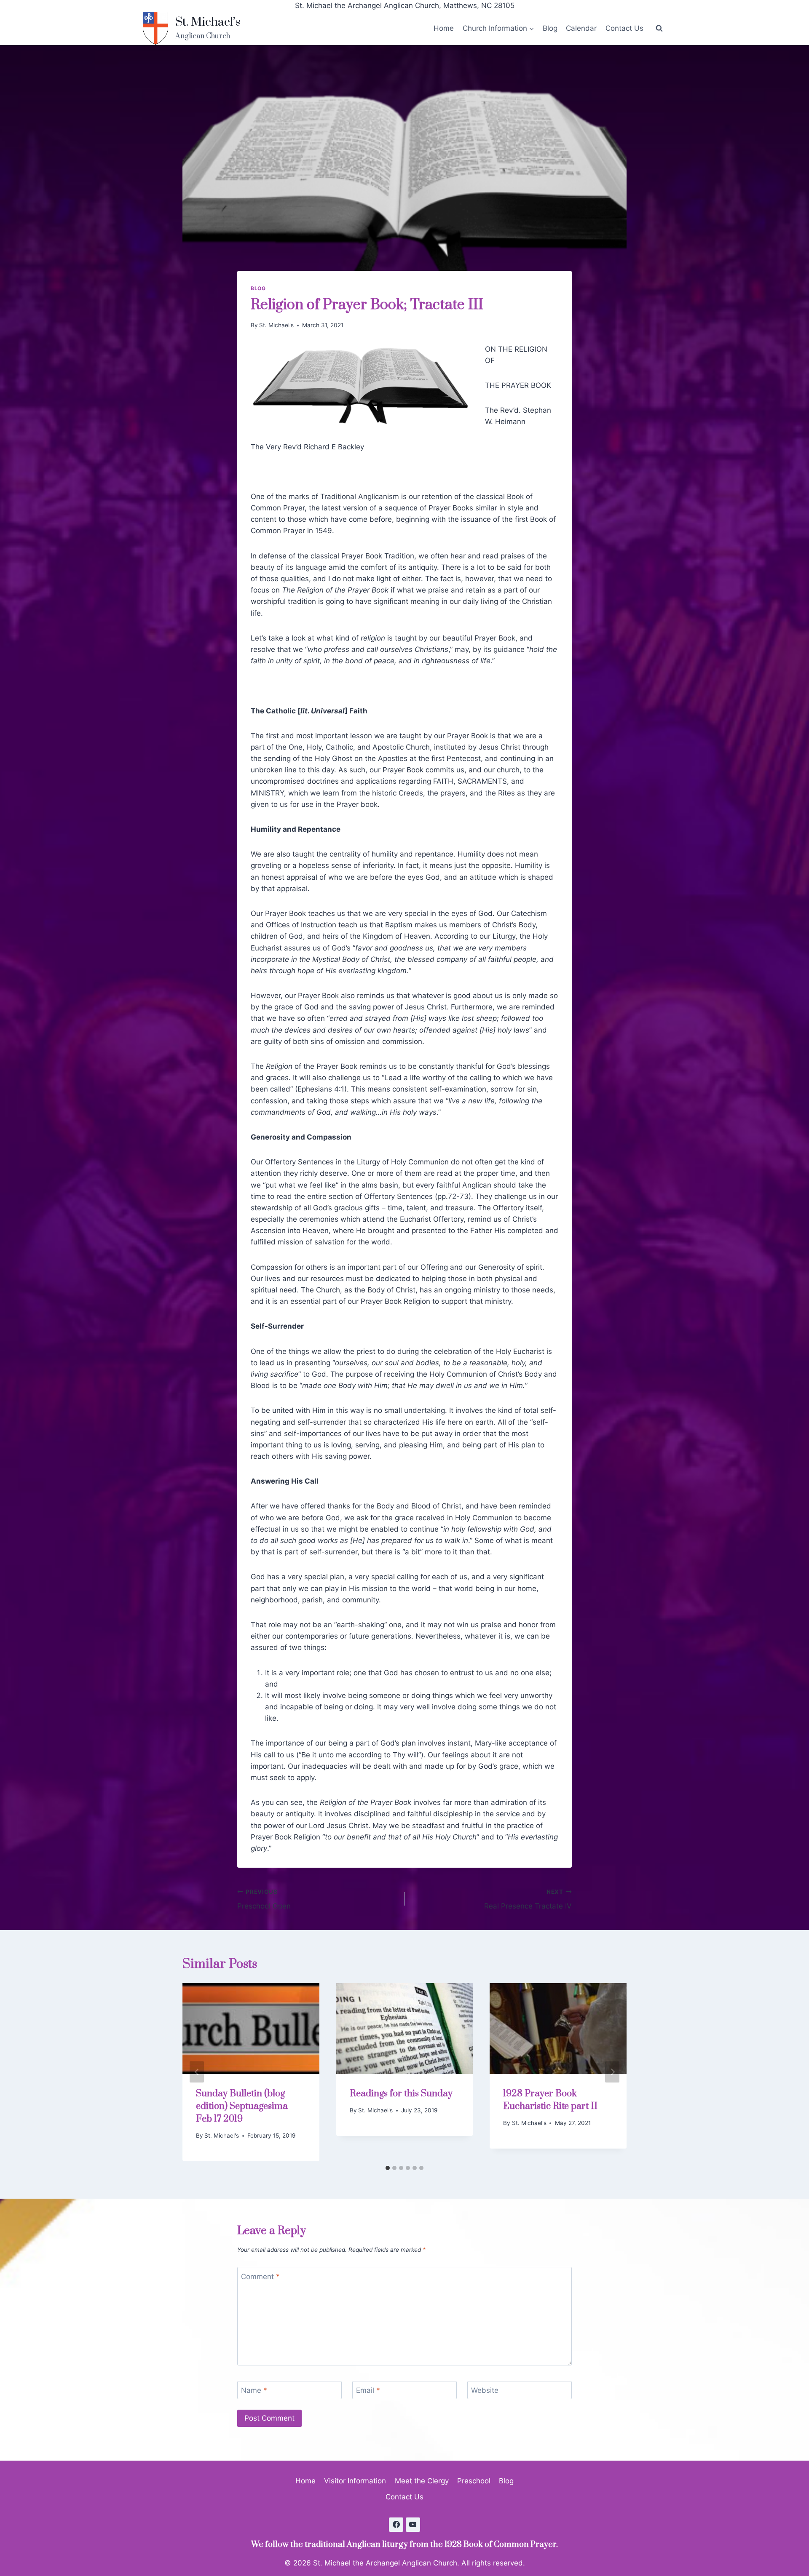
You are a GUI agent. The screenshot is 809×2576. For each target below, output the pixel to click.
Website (485, 2390)
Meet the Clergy (422, 2481)
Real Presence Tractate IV (528, 1899)
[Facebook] (396, 2525)
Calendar (581, 28)
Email (368, 2390)
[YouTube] (413, 2525)
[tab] (388, 2168)
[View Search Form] (659, 28)
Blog (550, 28)
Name (254, 2390)
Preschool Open (264, 1899)
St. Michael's (276, 325)
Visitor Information (355, 2481)
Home (444, 28)
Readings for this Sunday (401, 2094)
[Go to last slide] (197, 2072)
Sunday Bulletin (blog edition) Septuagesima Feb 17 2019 (242, 2106)
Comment (260, 2277)
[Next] (612, 2072)
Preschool (474, 2481)
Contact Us (624, 28)
